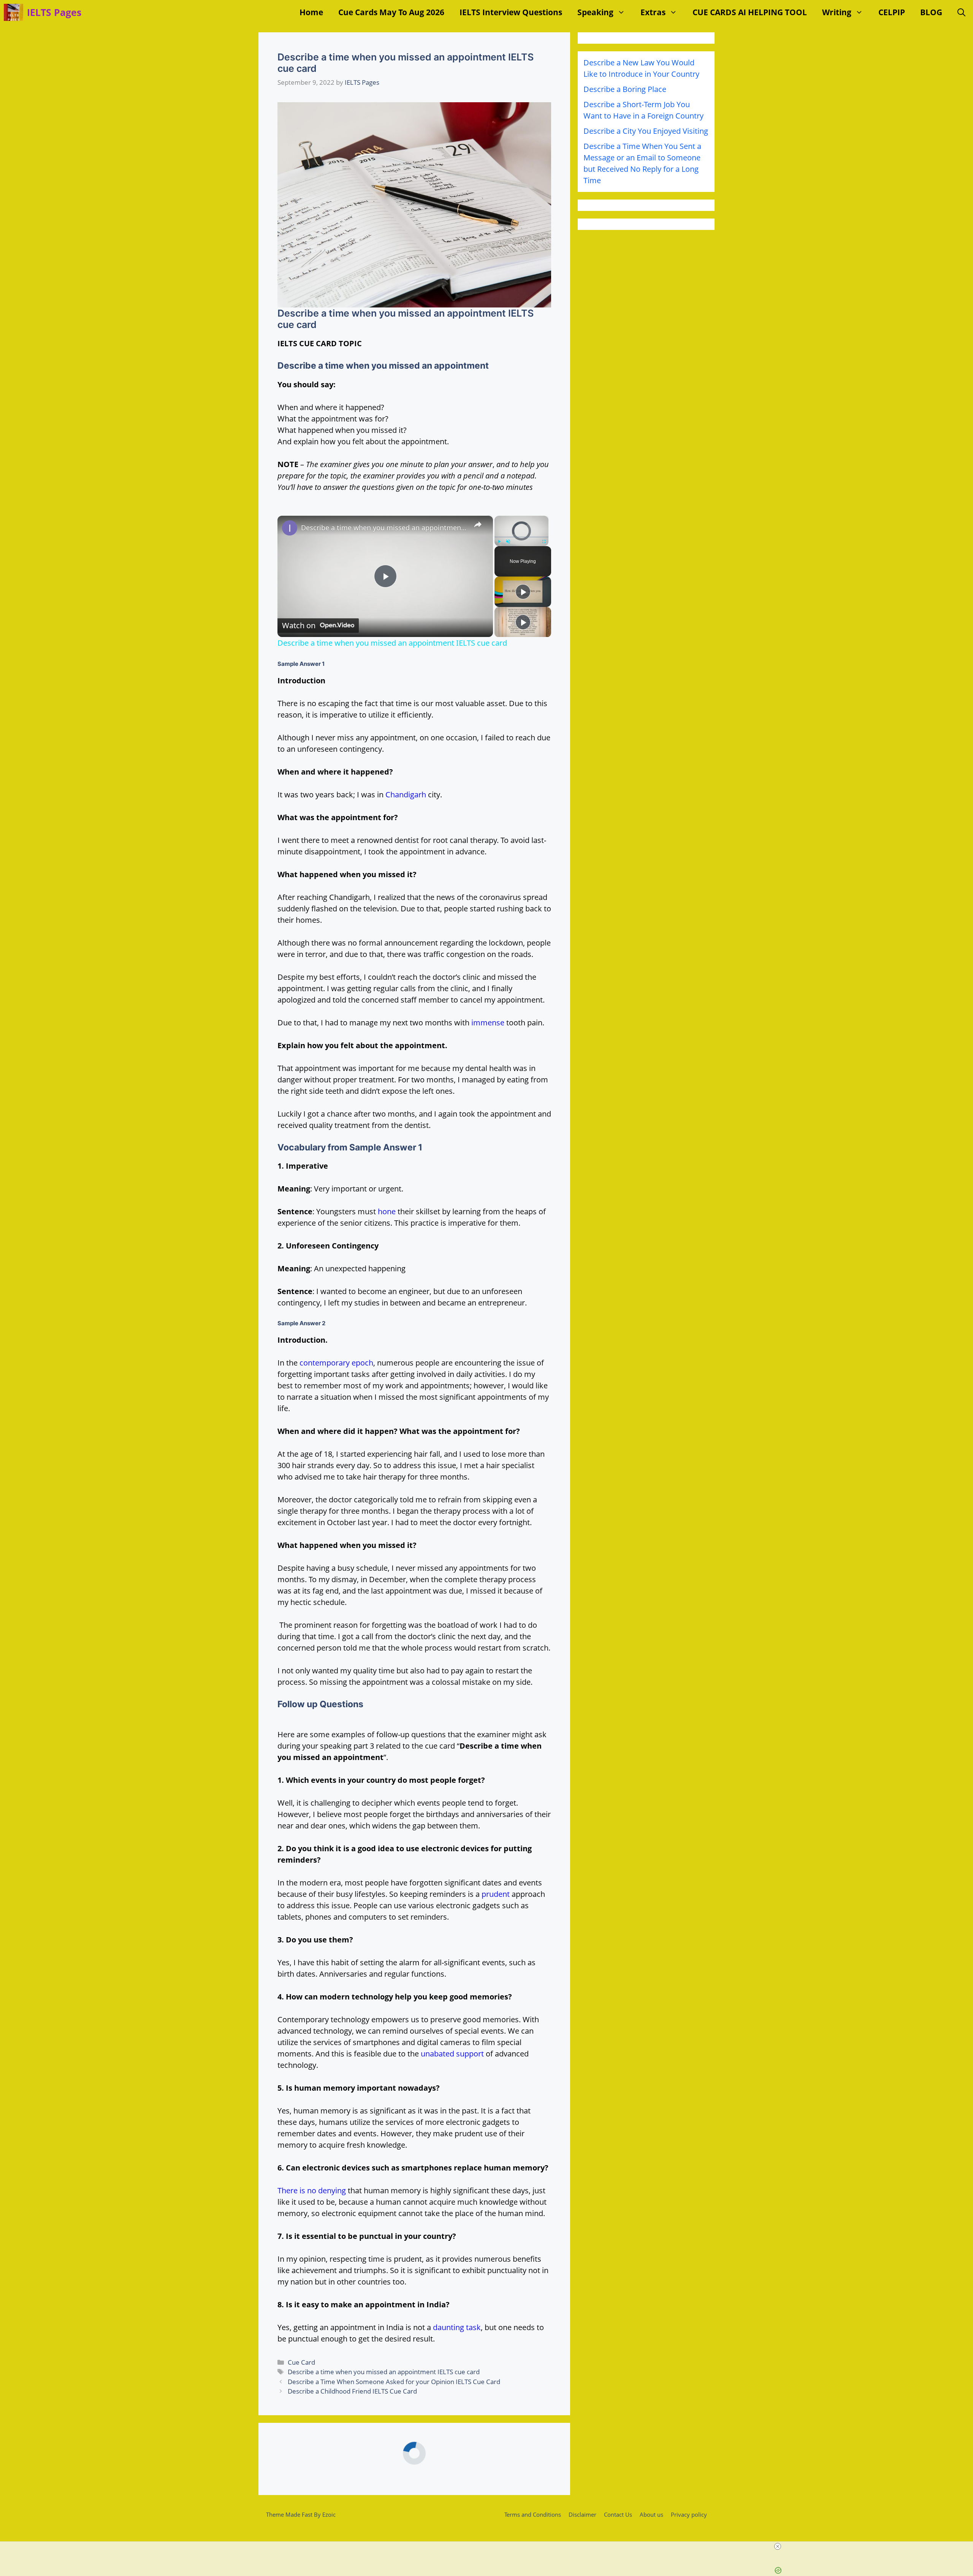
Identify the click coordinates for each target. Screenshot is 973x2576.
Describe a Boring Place (625, 89)
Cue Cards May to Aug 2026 (391, 12)
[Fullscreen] (544, 542)
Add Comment (528, 2515)
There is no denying (312, 2190)
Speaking (595, 12)
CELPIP (892, 12)
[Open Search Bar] (961, 12)
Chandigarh (406, 795)
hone (387, 1211)
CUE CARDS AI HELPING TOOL (750, 12)
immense (488, 1023)
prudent (496, 1894)
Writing (837, 12)
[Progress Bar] (521, 537)
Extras (653, 12)
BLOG (931, 12)
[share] (478, 524)
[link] (290, 528)
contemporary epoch (336, 1363)
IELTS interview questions (511, 12)
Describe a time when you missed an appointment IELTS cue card (384, 528)
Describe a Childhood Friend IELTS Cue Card (352, 2391)
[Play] (499, 542)
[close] (778, 2546)
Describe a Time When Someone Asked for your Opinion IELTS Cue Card (394, 2382)
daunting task (457, 2327)
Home (311, 12)
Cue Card (301, 2362)
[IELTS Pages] (13, 12)
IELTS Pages (54, 12)
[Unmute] (508, 542)
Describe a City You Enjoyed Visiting (646, 131)
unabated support (452, 2054)
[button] (623, 12)
